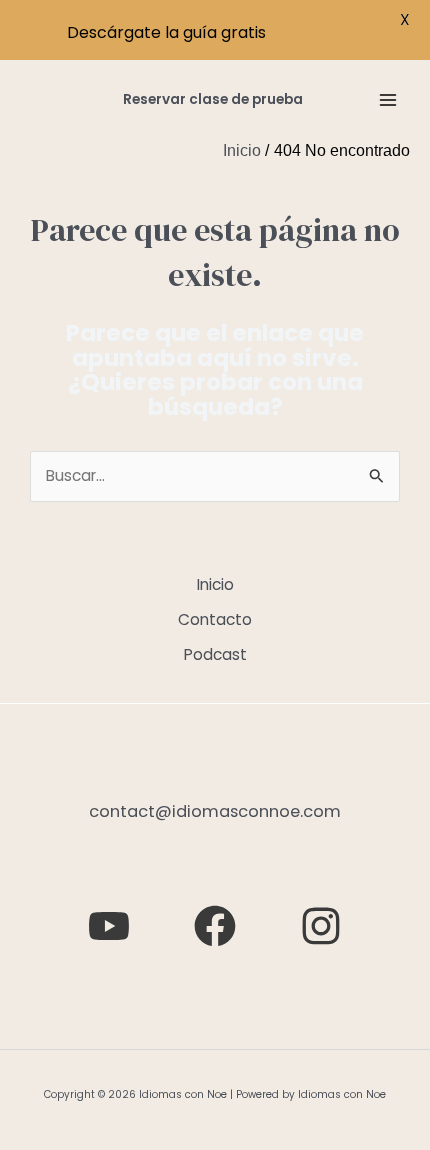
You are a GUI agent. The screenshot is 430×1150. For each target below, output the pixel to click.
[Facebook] (215, 926)
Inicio (215, 584)
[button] (213, 100)
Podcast (215, 654)
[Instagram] (321, 926)
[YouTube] (109, 926)
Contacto (215, 619)
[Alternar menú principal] (388, 99)
